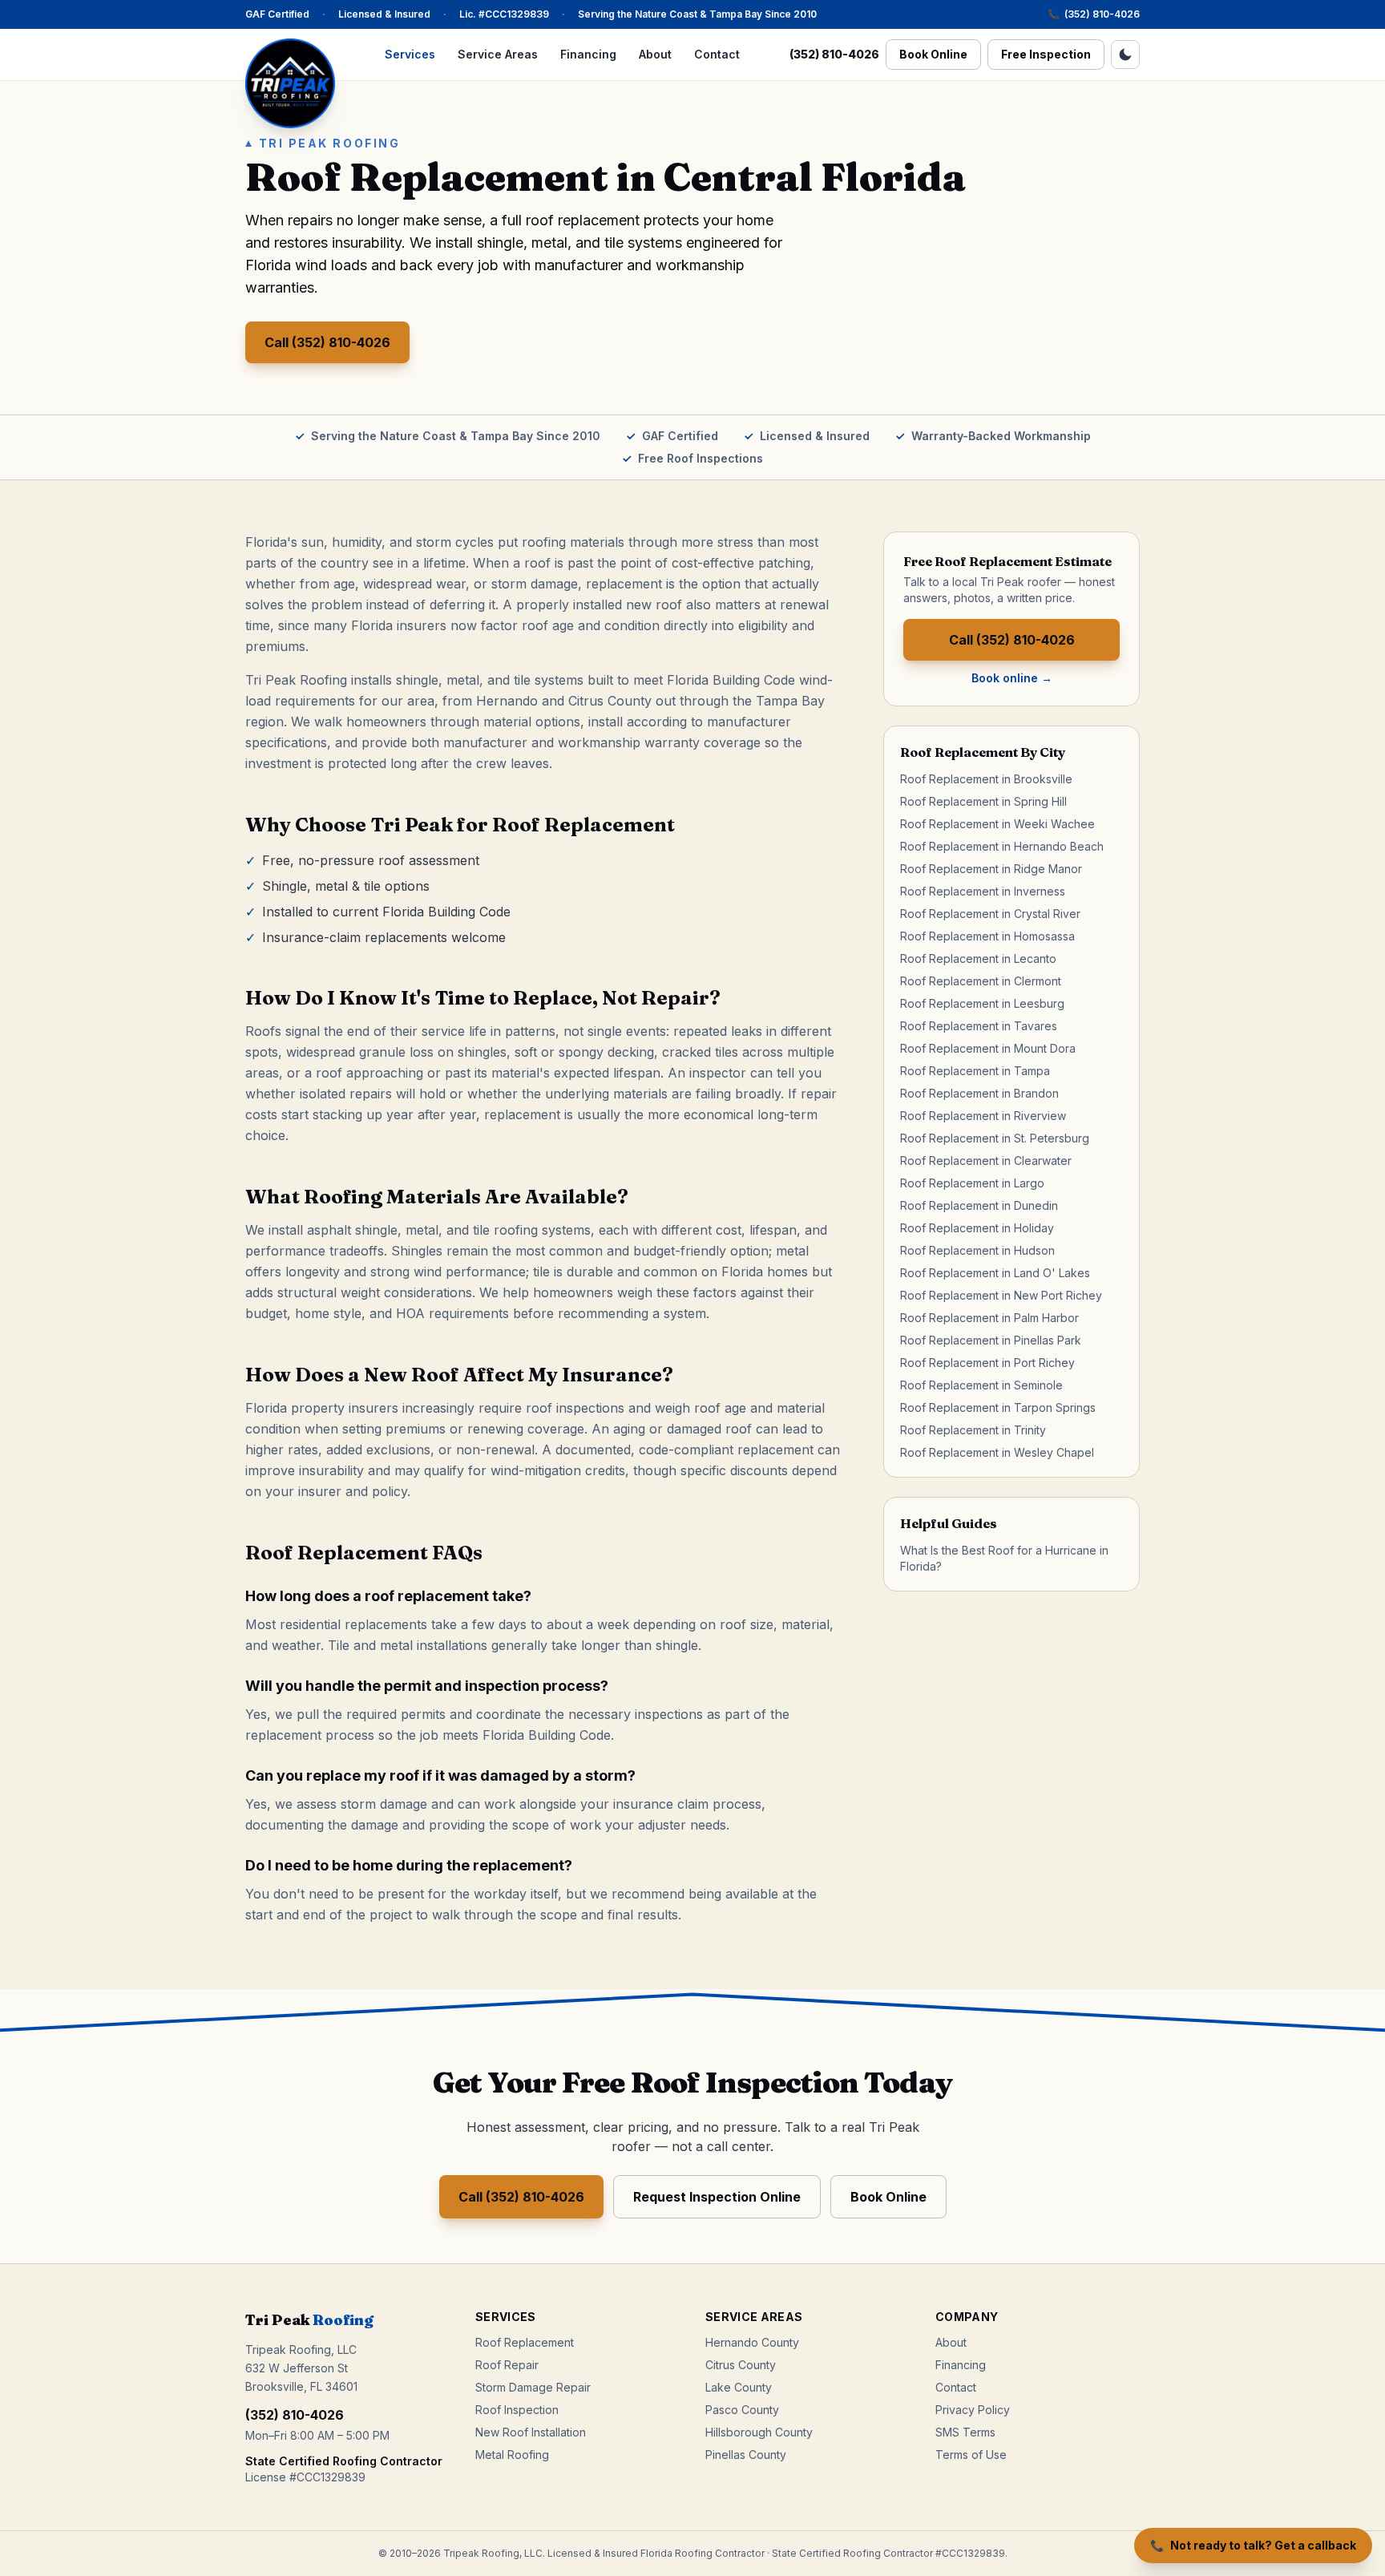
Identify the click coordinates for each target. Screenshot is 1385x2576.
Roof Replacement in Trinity (973, 1430)
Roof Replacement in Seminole (981, 1385)
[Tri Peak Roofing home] (290, 83)
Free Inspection (1046, 54)
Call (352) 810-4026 (327, 342)
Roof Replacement (525, 2342)
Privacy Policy (973, 2410)
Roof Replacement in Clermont (981, 981)
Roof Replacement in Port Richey (987, 1363)
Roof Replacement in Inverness (983, 891)
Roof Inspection (517, 2410)
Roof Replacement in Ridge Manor (991, 869)
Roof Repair (507, 2365)
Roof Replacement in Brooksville (986, 779)
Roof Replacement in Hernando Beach (1002, 846)
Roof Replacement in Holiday (977, 1228)
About (655, 54)
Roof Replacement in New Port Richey (1001, 1295)
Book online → (1012, 678)
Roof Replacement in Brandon (979, 1093)
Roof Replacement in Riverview (983, 1116)
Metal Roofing (512, 2455)
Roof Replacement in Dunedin (979, 1205)
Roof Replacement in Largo (972, 1183)
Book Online (933, 54)
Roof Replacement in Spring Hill (983, 801)
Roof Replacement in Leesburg (982, 1003)
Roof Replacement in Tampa (975, 1071)
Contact (717, 54)
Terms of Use (971, 2455)
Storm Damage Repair (533, 2387)
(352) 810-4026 (1094, 14)
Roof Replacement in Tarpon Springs (998, 1407)
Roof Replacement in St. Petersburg (995, 1138)
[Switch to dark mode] (1125, 55)
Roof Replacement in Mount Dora (988, 1048)
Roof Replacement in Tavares (979, 1026)
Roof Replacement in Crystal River (990, 914)
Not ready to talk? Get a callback (1253, 2545)
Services (410, 54)
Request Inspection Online (717, 2197)
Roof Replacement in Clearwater (986, 1161)
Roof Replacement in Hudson (977, 1250)
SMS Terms (965, 2432)
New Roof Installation (531, 2432)
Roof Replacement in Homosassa (987, 936)
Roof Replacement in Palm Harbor (989, 1318)
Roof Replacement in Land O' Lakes (995, 1273)
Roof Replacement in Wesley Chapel (997, 1452)
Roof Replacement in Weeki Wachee (997, 824)
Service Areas (498, 54)
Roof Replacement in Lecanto (978, 958)
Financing (588, 54)
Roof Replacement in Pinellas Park (991, 1340)
